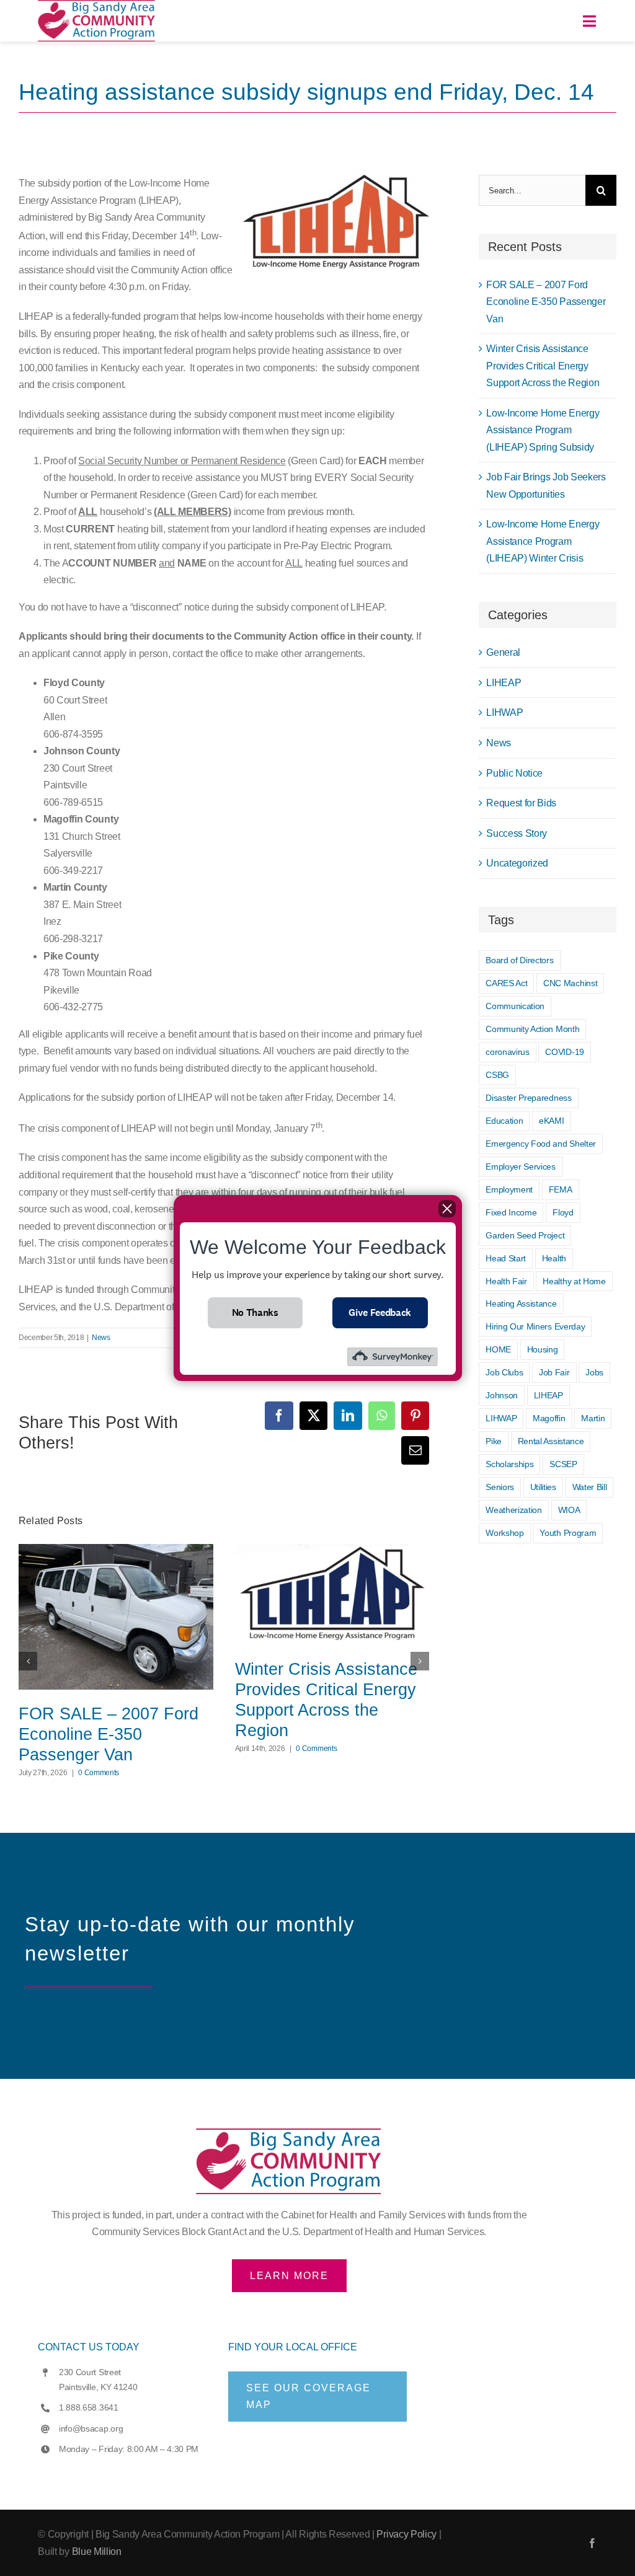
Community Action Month (532, 1029)
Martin (593, 1418)
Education (504, 1121)
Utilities (543, 1487)
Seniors (500, 1487)
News (101, 1338)
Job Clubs (504, 1372)
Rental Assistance (551, 1441)
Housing (543, 1349)
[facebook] (592, 2543)
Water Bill (590, 1487)
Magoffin (549, 1418)
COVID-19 (564, 1052)
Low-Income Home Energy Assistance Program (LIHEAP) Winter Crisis (543, 541)
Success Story (517, 833)
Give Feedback (380, 1312)
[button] (28, 1661)
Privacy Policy (406, 2534)
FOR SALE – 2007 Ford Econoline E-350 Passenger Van (109, 1734)
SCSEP (563, 1464)
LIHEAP (504, 683)
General (503, 652)
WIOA (569, 1510)
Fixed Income (511, 1212)
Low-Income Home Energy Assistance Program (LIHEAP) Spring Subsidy (543, 430)
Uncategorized (517, 863)
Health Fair (506, 1281)
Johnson (502, 1395)
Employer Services (521, 1167)
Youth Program (568, 1533)
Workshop (504, 1533)
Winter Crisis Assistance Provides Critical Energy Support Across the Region (326, 1700)
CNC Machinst (570, 983)
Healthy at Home (574, 1281)
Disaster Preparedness (528, 1098)
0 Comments (99, 1773)
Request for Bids (521, 803)
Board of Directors (519, 960)
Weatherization (514, 1510)
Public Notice (514, 773)
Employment (509, 1189)
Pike (494, 1441)
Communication (515, 1006)
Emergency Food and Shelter (541, 1144)
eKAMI (551, 1121)
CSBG (497, 1075)
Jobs (594, 1372)
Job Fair (554, 1372)
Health (554, 1258)
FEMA (561, 1189)
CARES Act (506, 983)
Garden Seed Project (525, 1235)
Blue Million (97, 2552)
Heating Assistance (521, 1303)
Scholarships (509, 1464)
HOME (498, 1349)
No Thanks (255, 1312)
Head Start (506, 1258)
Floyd (563, 1212)
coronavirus (507, 1052)
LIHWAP (504, 712)
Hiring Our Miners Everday (535, 1326)
